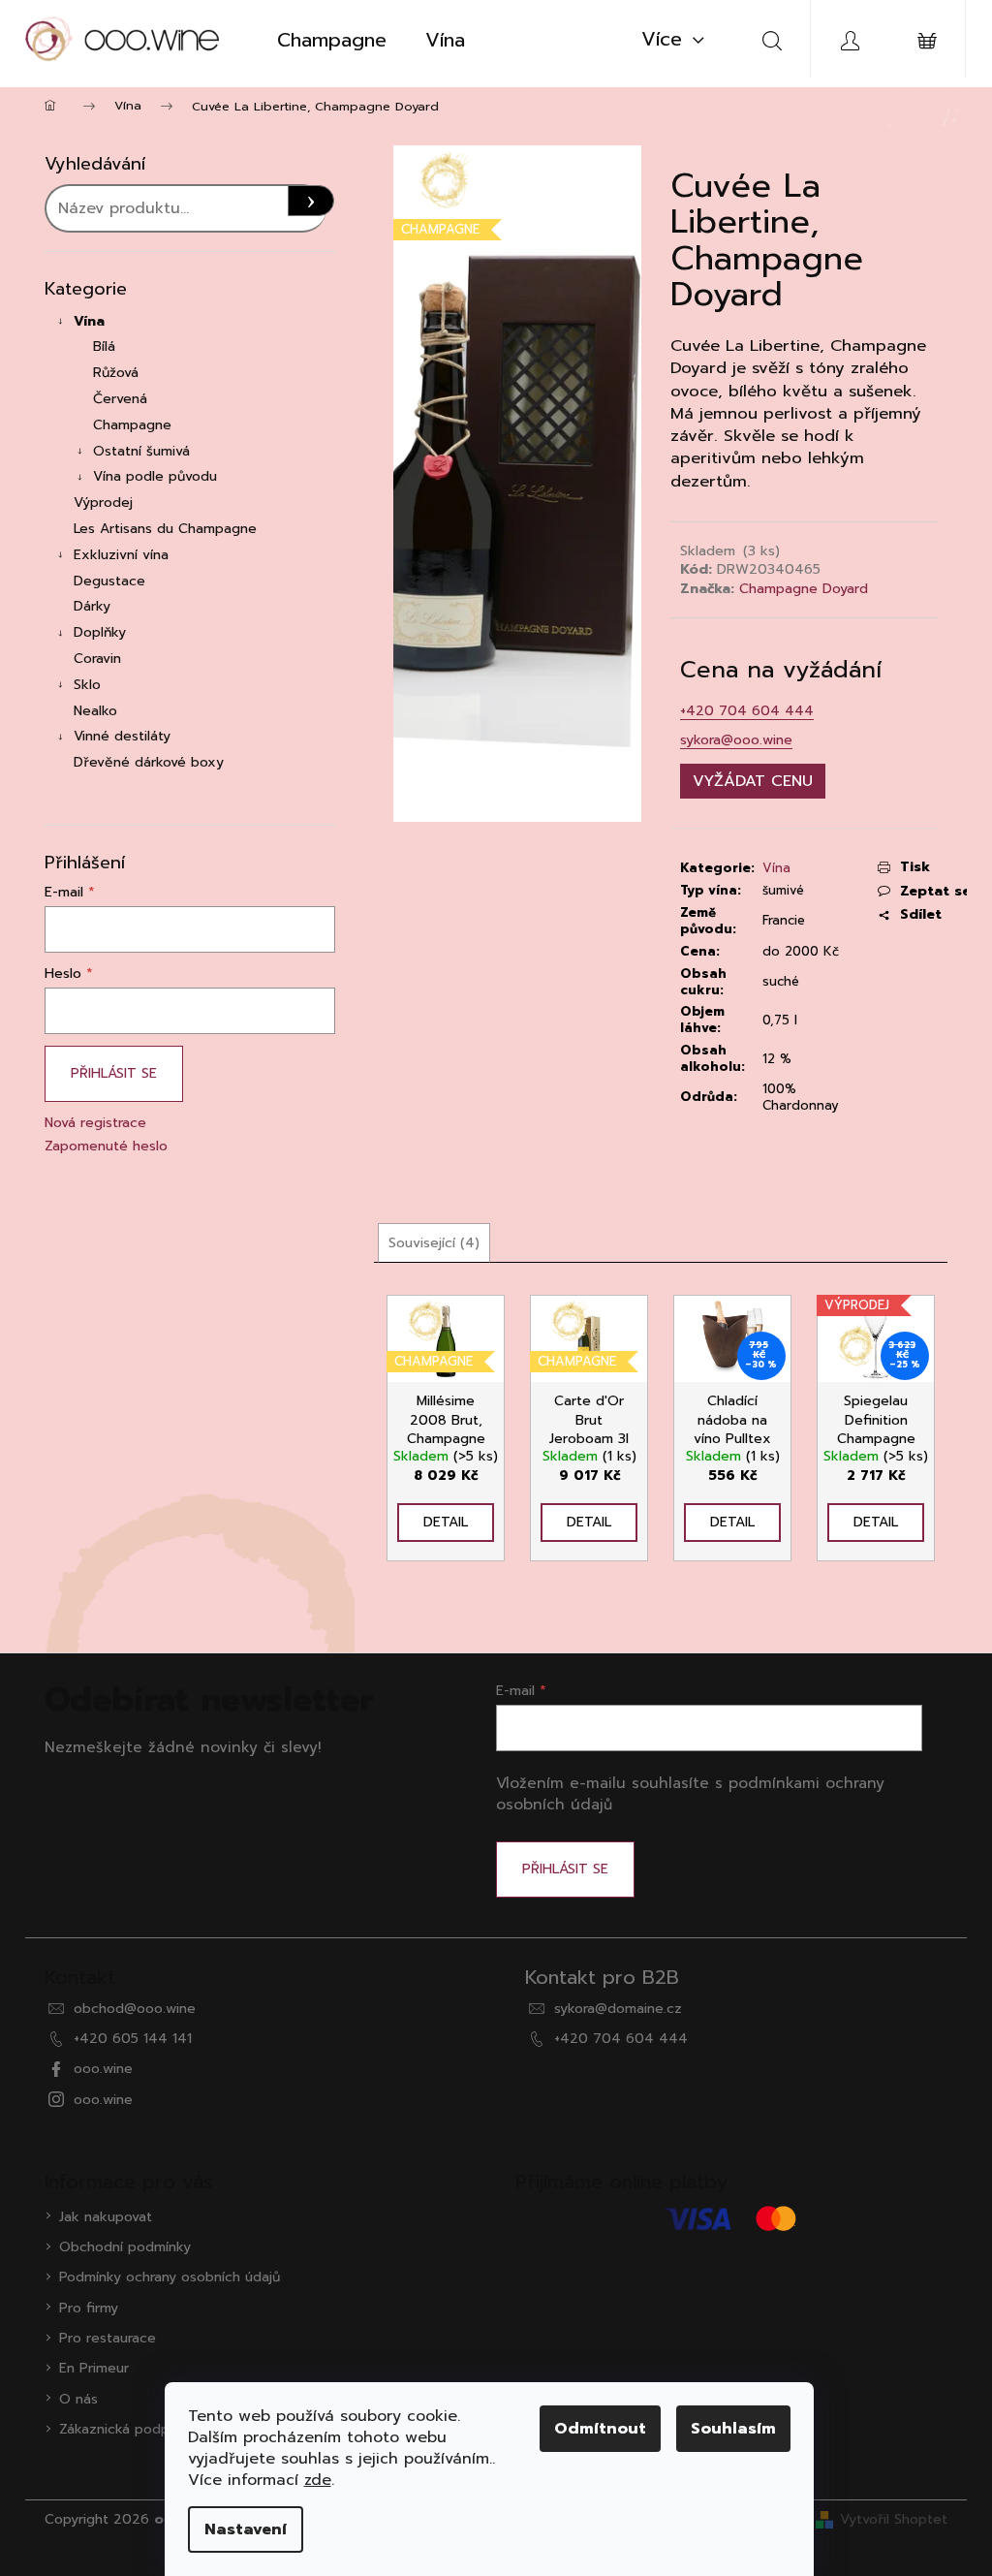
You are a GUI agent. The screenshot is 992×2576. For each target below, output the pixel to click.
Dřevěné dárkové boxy (149, 762)
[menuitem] (332, 40)
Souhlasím (733, 2429)
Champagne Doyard (804, 589)
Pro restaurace (108, 2338)
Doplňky (100, 632)
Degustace (109, 581)
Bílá (104, 346)
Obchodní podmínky (125, 2247)
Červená (120, 399)
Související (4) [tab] (434, 1243)
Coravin (97, 659)
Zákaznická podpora (124, 2429)
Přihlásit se (114, 1073)
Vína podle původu (155, 476)
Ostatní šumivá (141, 451)
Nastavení (246, 2529)
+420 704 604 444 (747, 711)
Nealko (95, 711)
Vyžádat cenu (753, 781)
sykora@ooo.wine (736, 740)
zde (318, 2480)
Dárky (92, 606)
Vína (89, 321)
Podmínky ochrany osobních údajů (170, 2277)
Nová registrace (95, 1123)
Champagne (132, 425)
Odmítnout (600, 2429)
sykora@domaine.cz (618, 2009)
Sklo (87, 685)
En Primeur (94, 2368)
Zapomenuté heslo (106, 1146)
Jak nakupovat (106, 2217)
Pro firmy (89, 2308)
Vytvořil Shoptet (894, 2519)
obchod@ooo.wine (135, 2009)
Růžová (116, 373)
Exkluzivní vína (121, 555)
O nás (78, 2399)
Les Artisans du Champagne (165, 529)
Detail (446, 1522)
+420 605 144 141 (133, 2039)
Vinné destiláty (122, 736)
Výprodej (103, 503)
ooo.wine (103, 2069)
